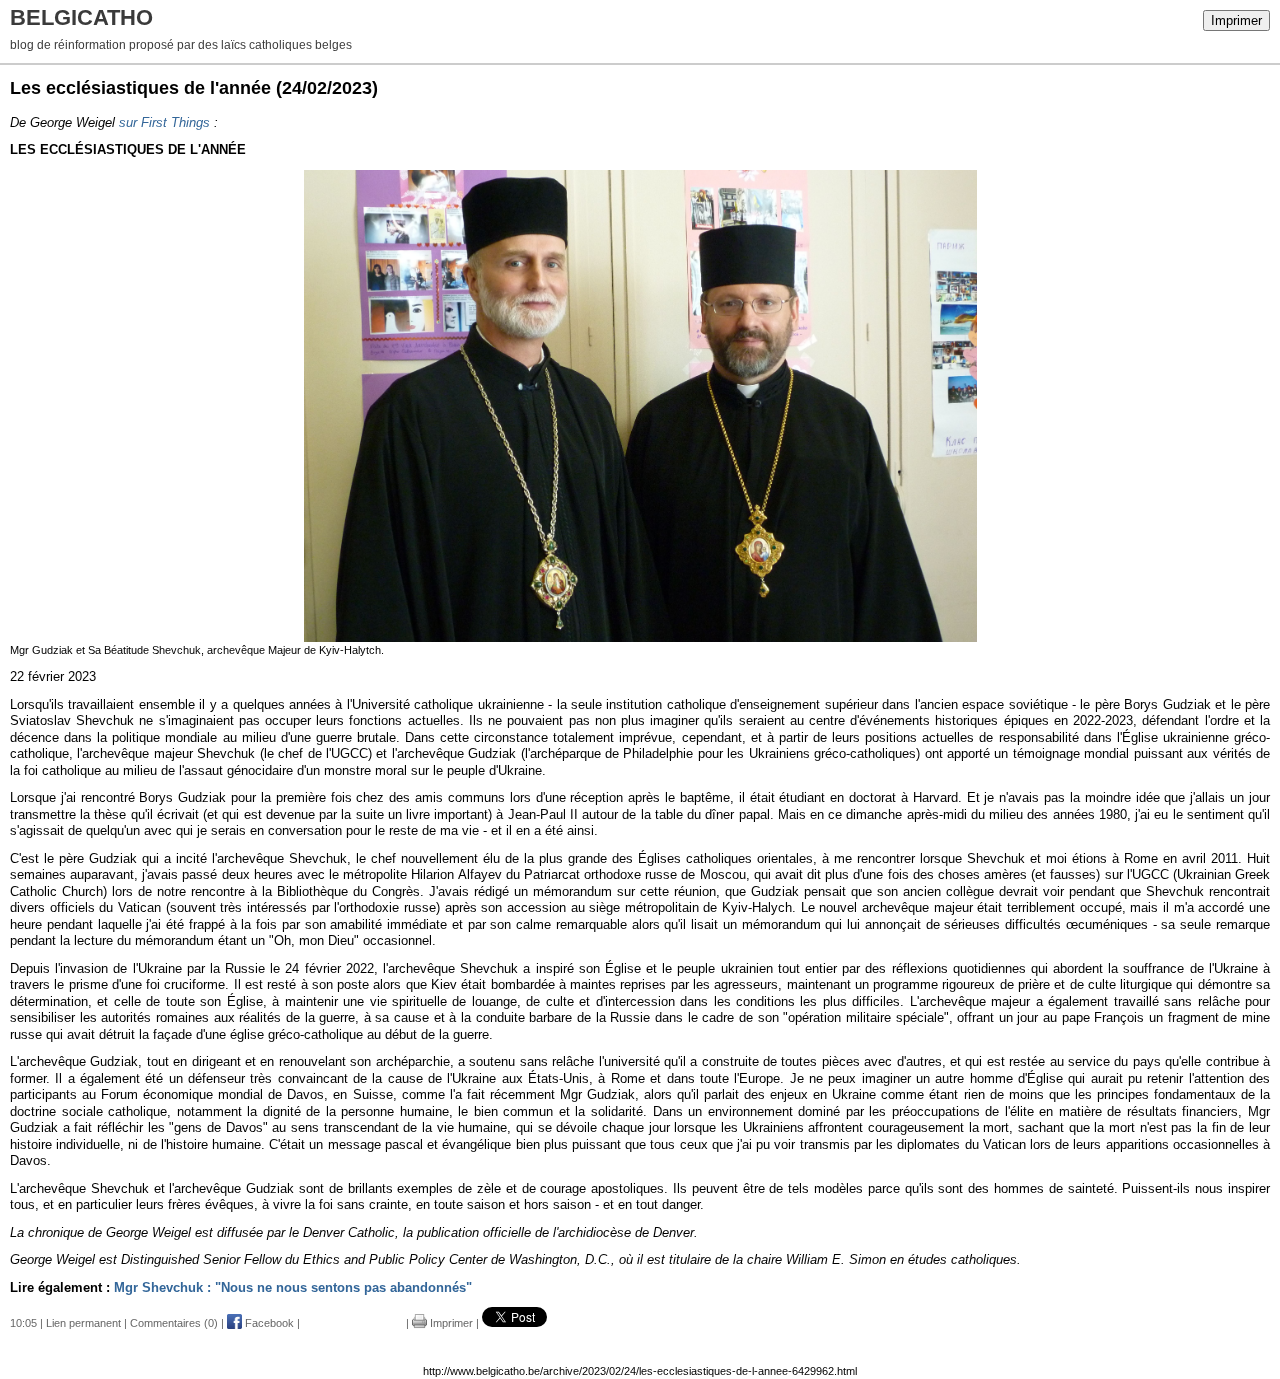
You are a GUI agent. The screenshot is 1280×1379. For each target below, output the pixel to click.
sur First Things (164, 122)
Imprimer (1236, 20)
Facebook (268, 1323)
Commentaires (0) (174, 1323)
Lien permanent (83, 1323)
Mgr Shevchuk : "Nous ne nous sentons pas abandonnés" (293, 1287)
